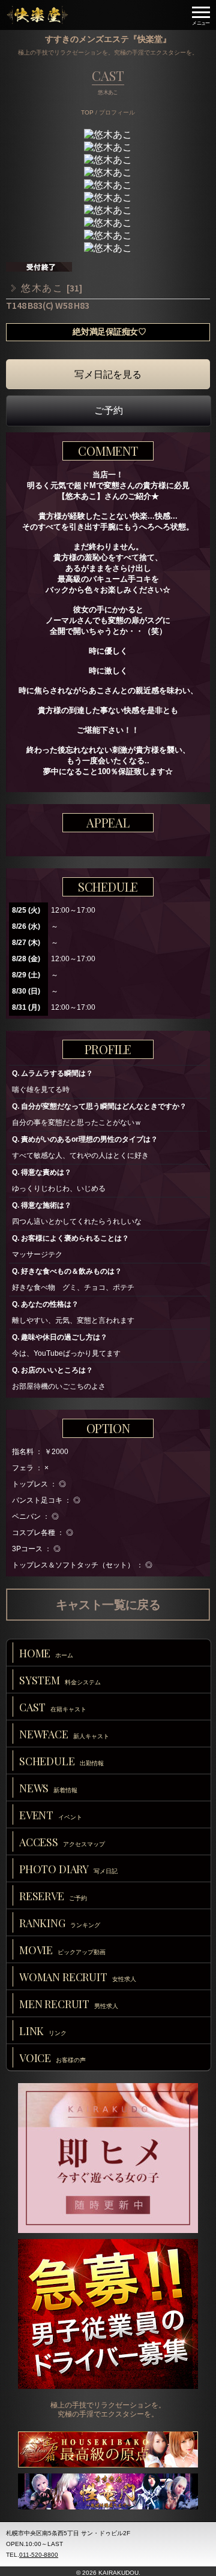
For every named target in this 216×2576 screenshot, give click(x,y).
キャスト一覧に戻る (108, 1605)
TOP (87, 112)
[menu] (201, 15)
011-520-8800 (39, 2555)
